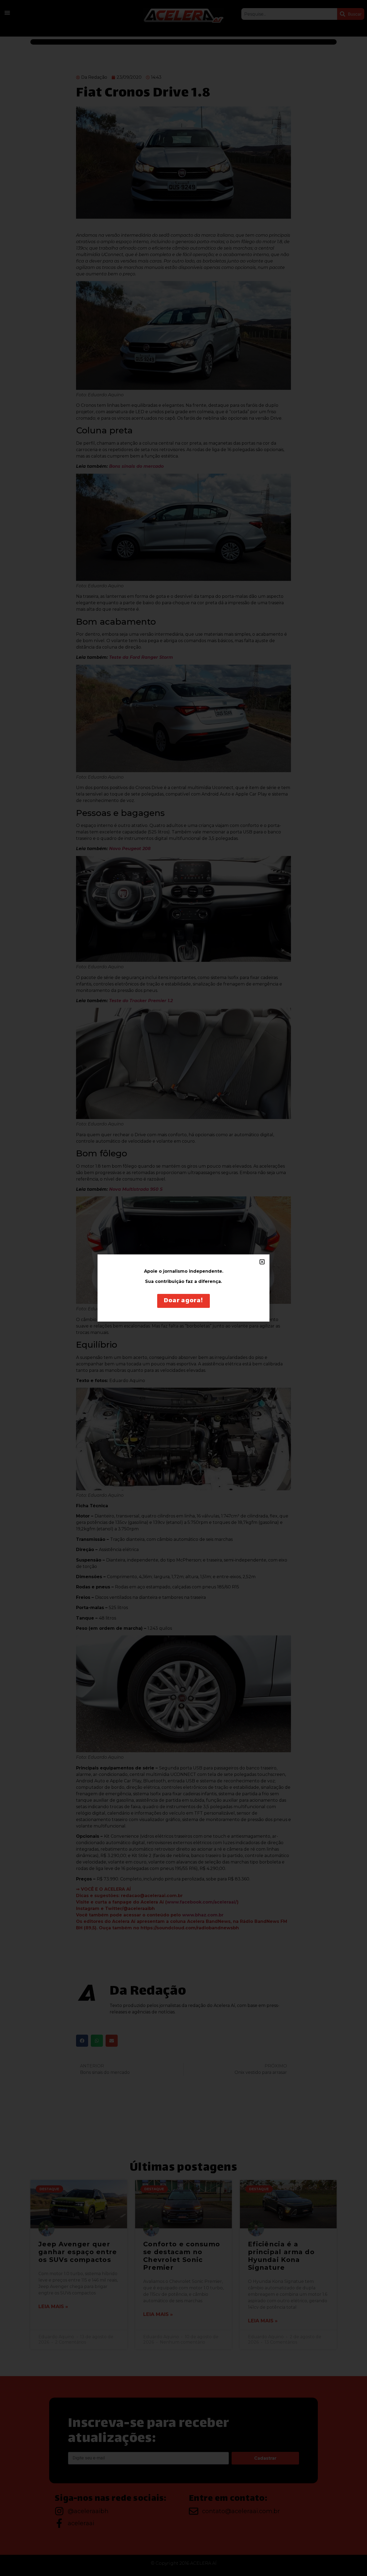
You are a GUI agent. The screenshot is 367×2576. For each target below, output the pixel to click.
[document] (183, 1288)
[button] (262, 1262)
